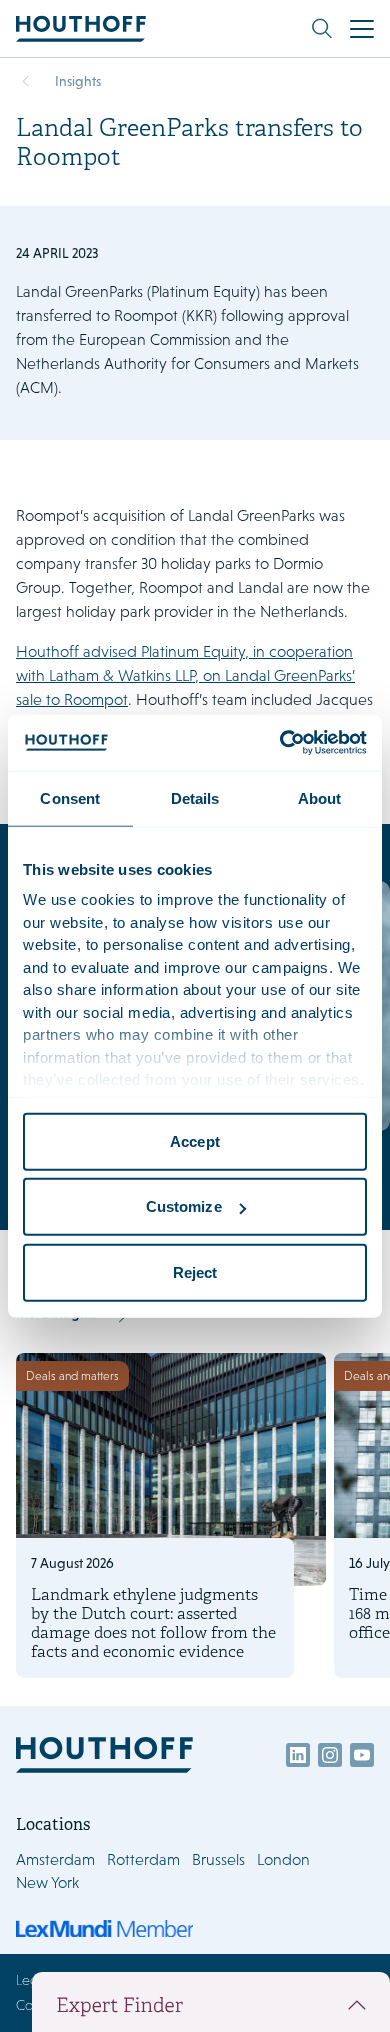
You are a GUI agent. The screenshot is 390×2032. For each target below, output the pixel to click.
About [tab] (320, 797)
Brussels (218, 1859)
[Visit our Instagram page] (330, 1755)
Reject (195, 1271)
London (283, 1859)
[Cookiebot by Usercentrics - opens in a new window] (280, 743)
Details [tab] (195, 797)
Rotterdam (143, 1859)
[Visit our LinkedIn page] (298, 1755)
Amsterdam (55, 1859)
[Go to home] (81, 28)
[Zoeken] (322, 29)
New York (47, 1882)
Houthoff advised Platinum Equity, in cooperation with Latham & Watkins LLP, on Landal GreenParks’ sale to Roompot (185, 675)
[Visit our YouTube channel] (362, 1755)
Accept (195, 1140)
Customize (184, 1206)
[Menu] (362, 29)
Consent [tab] (70, 797)
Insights (78, 81)
